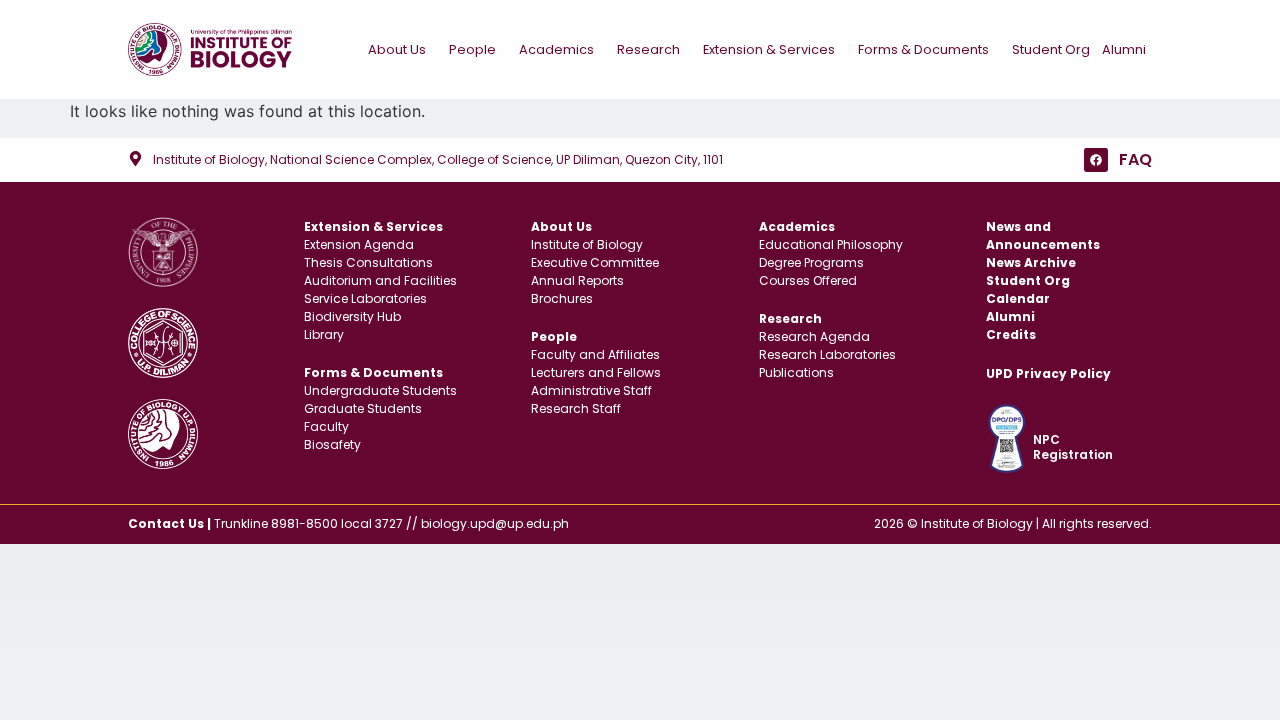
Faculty (326, 426)
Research (648, 49)
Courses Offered (808, 280)
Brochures (562, 298)
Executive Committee (595, 262)
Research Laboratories (827, 354)
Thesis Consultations (368, 262)
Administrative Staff (591, 390)
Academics (556, 49)
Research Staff (576, 408)
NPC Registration (1073, 446)
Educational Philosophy (831, 244)
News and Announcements (1043, 235)
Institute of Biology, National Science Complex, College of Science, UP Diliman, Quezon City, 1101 (438, 159)
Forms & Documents (923, 49)
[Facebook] (1096, 160)
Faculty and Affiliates (595, 354)
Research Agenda (814, 336)
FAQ (1135, 159)
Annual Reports (577, 280)
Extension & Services (769, 49)
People (472, 49)
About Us (397, 49)
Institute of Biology (587, 244)
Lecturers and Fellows (596, 372)
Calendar (1018, 298)
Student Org (1051, 49)
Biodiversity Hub (352, 316)
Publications (796, 372)
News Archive (1031, 262)
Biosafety (332, 444)
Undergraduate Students (380, 390)
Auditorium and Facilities (380, 280)
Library (324, 334)
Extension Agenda (359, 244)
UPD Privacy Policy (1048, 373)
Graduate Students (363, 408)
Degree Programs (811, 262)
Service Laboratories (365, 298)
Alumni (1124, 49)
